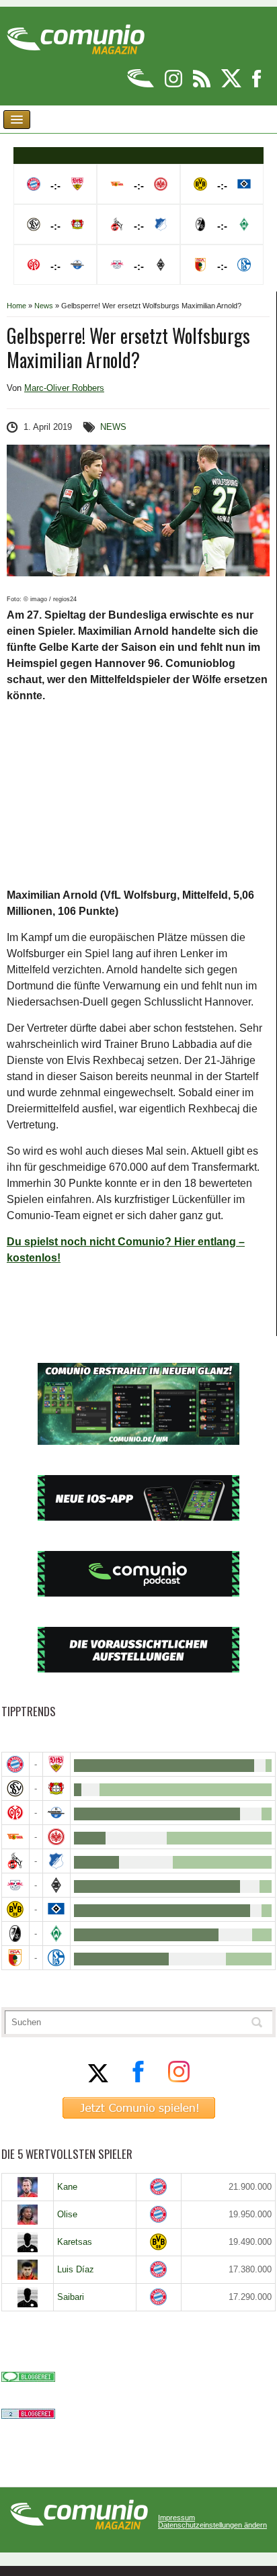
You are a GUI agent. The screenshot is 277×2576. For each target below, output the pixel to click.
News (44, 306)
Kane (67, 2187)
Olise (67, 2214)
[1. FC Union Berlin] (15, 1837)
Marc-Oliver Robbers (64, 388)
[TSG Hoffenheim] (56, 1861)
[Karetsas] (28, 2242)
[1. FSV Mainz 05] (15, 1813)
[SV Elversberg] (15, 1788)
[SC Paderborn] (56, 1813)
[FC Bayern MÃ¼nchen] (15, 1764)
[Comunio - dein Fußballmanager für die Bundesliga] (142, 85)
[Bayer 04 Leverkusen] (56, 1788)
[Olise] (28, 2215)
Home (16, 306)
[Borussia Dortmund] (15, 1909)
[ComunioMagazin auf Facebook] (257, 85)
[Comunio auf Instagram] (174, 85)
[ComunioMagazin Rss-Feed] (203, 85)
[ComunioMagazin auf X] (232, 85)
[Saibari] (28, 2297)
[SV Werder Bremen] (56, 1934)
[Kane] (28, 2187)
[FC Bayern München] (159, 2187)
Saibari (71, 2297)
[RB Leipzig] (15, 1885)
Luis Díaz (76, 2269)
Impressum (176, 2518)
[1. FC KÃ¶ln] (15, 1861)
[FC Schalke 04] (56, 1958)
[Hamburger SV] (56, 1909)
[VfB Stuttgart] (56, 1764)
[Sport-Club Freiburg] (15, 1934)
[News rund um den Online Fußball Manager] (76, 35)
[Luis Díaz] (28, 2270)
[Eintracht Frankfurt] (56, 1837)
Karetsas (75, 2242)
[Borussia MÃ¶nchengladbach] (56, 1885)
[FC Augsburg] (15, 1958)
